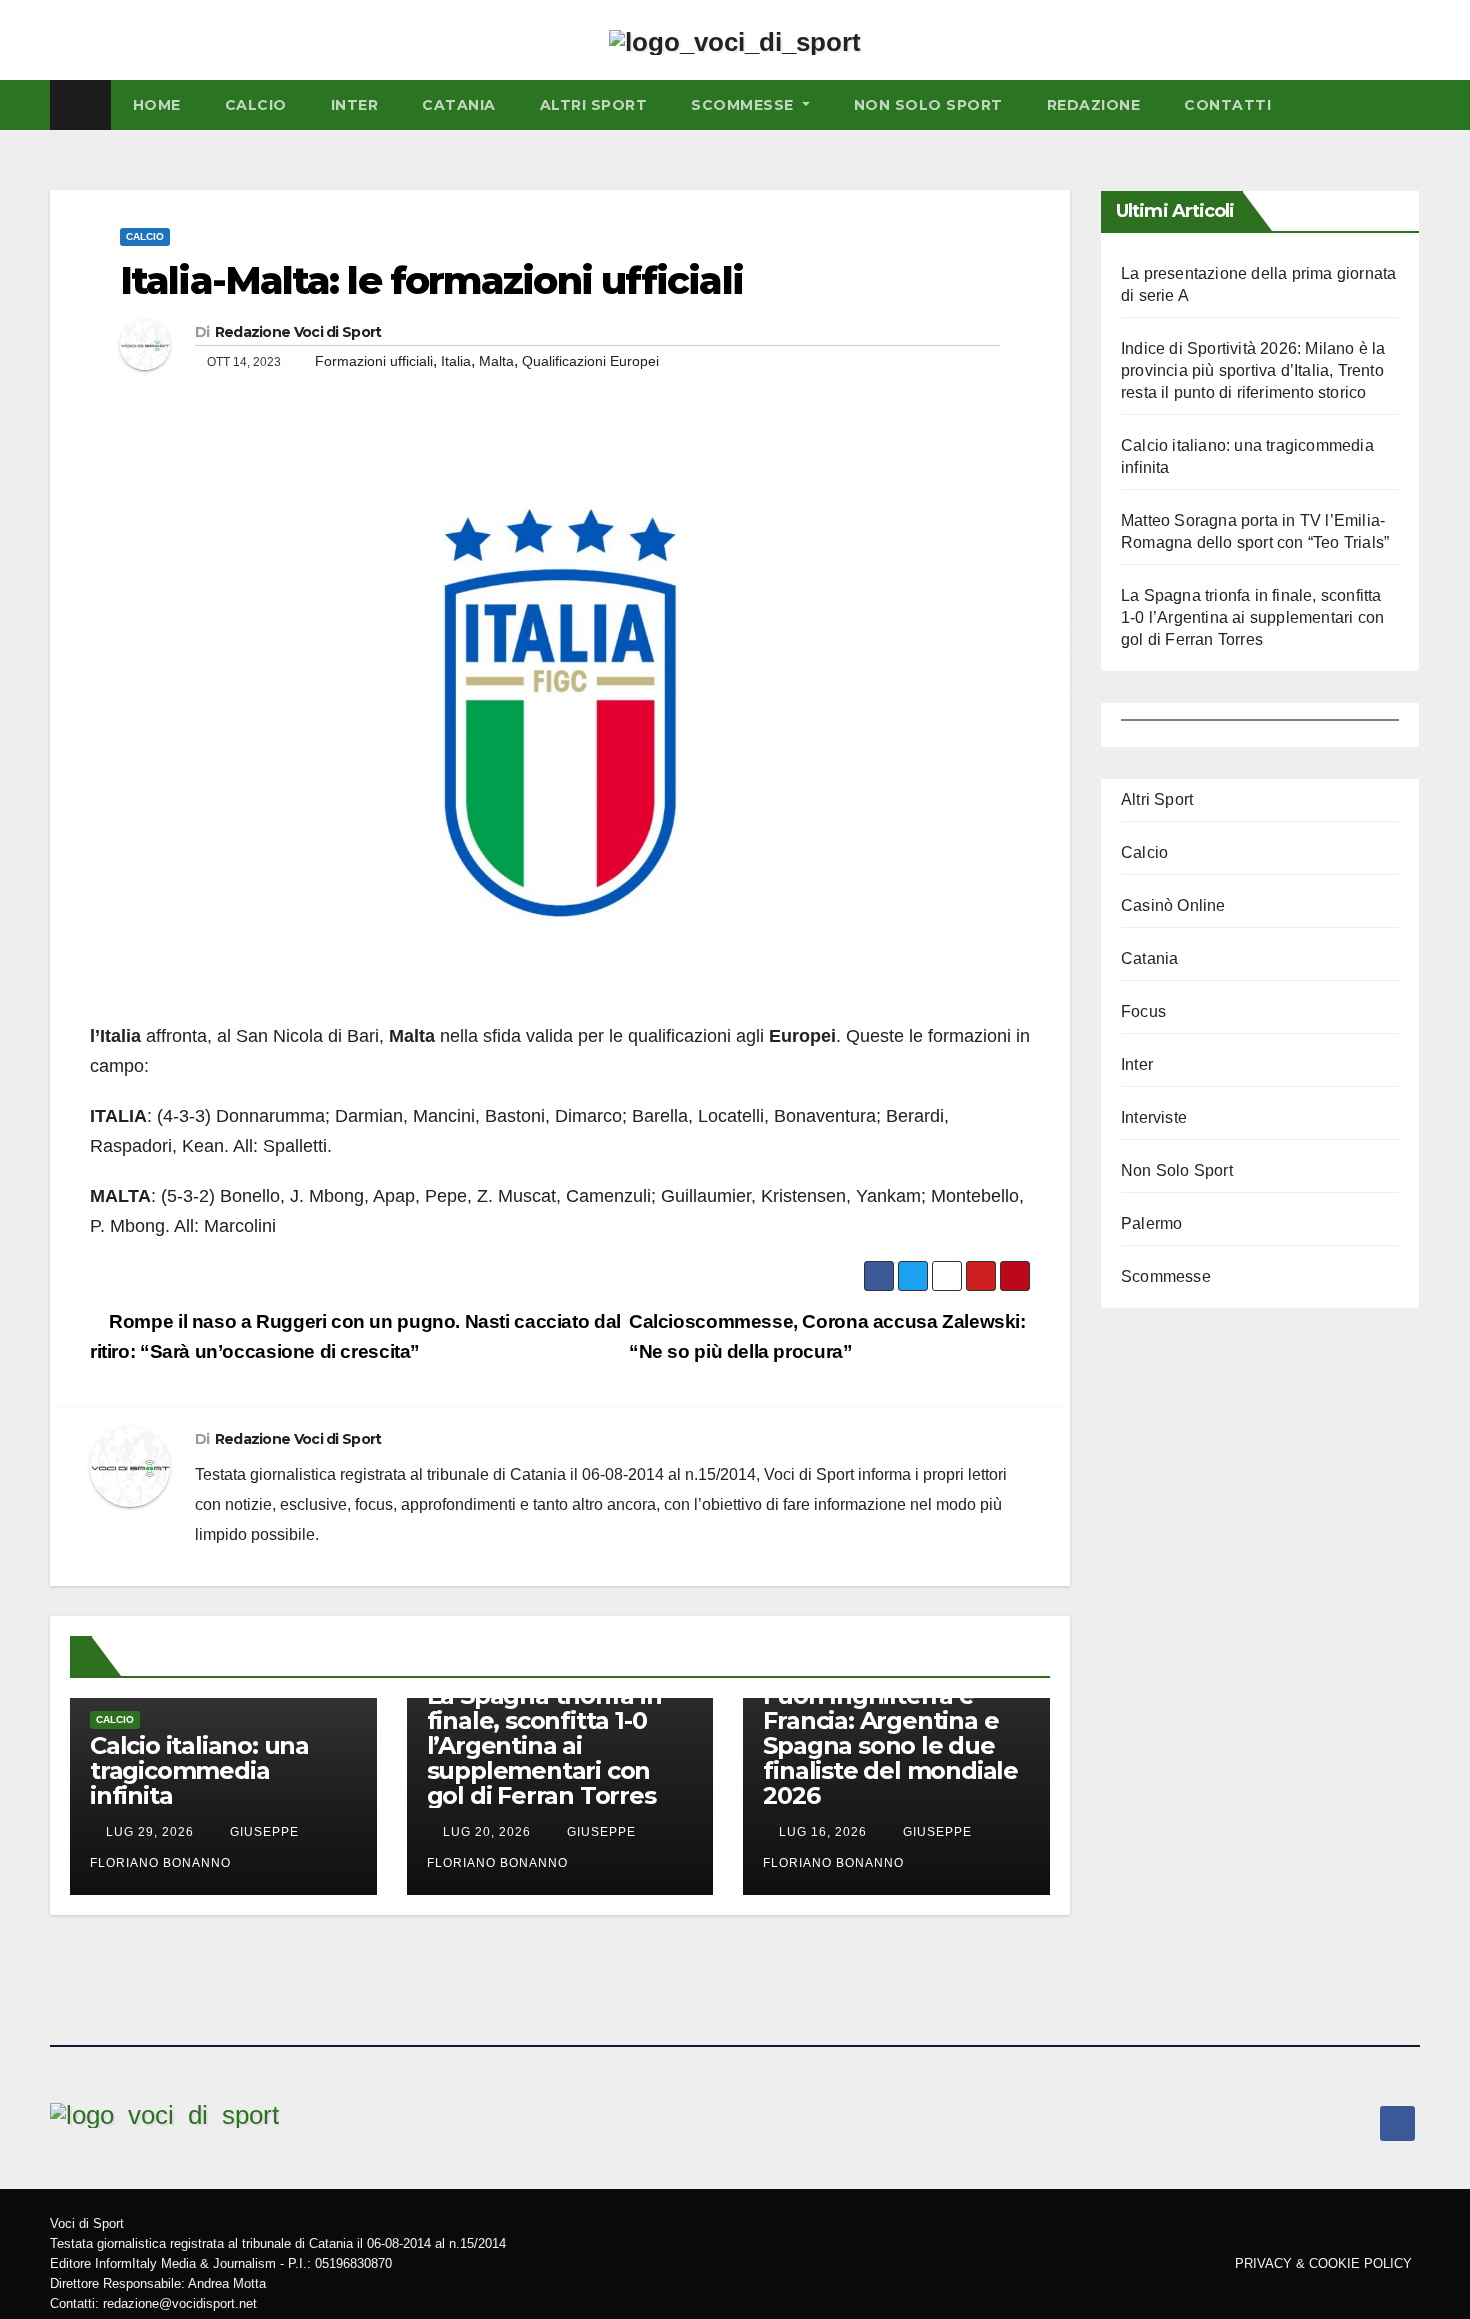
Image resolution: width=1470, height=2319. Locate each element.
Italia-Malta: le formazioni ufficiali (431, 280)
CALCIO (256, 105)
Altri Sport (594, 105)
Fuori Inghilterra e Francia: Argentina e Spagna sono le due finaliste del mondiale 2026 (890, 1745)
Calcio (145, 236)
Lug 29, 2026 (150, 1832)
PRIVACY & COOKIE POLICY (1323, 2263)
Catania (459, 105)
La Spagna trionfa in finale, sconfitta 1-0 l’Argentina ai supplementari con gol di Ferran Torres (544, 1745)
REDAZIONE (1094, 105)
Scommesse (744, 105)
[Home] (80, 105)
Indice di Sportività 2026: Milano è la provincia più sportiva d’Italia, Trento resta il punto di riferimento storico (1253, 370)
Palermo (1151, 1223)
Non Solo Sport (928, 105)
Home (157, 105)
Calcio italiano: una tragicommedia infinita (199, 1770)
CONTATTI (1227, 105)
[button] (1409, 104)
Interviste (1154, 1117)
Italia (456, 361)
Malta (496, 361)
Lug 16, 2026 (823, 1832)
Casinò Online (1173, 905)
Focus (1143, 1011)
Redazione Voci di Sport (298, 332)
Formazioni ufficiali (374, 361)
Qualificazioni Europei (590, 361)
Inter (355, 105)
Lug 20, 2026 (487, 1832)
